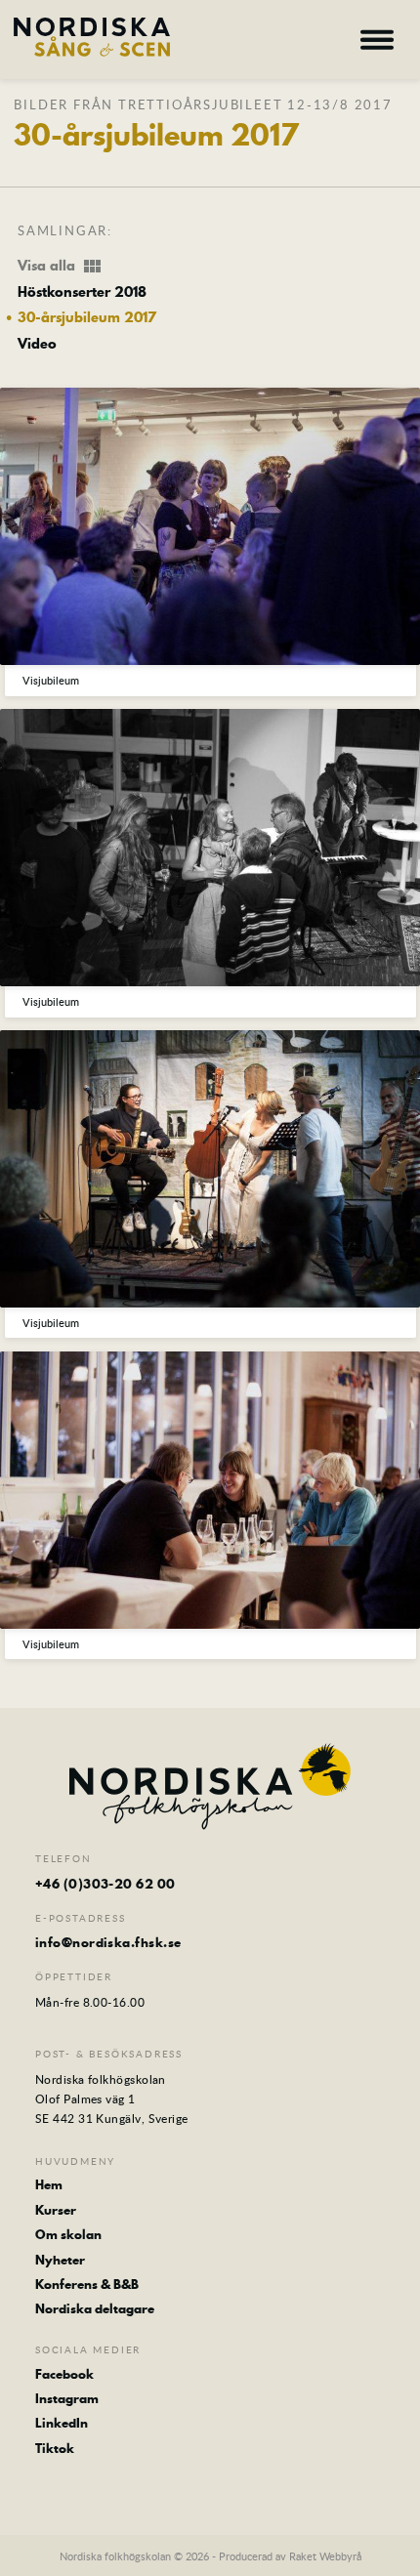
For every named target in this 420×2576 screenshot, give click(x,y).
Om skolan (68, 2234)
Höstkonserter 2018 (82, 293)
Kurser (56, 2210)
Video (37, 345)
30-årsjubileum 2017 (87, 318)
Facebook (64, 2374)
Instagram (67, 2398)
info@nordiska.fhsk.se (108, 1942)
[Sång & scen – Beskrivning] (92, 37)
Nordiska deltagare (95, 2308)
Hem (49, 2184)
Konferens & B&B (87, 2284)
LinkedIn (62, 2423)
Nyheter (60, 2260)
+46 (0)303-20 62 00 (105, 1884)
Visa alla (61, 267)
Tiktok (55, 2448)
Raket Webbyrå (325, 2556)
